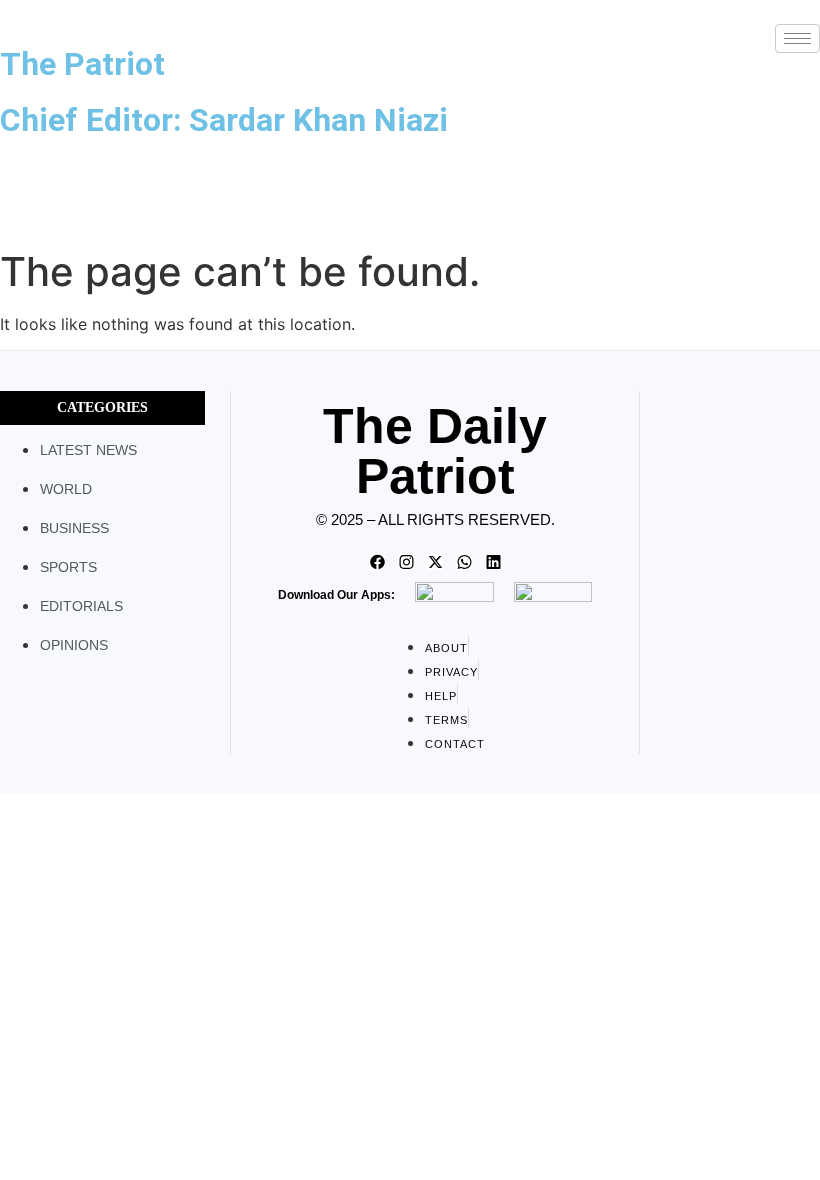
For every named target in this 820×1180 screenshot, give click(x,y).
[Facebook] (377, 562)
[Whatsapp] (464, 562)
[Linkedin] (493, 562)
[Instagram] (406, 562)
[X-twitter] (435, 562)
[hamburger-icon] (797, 38)
